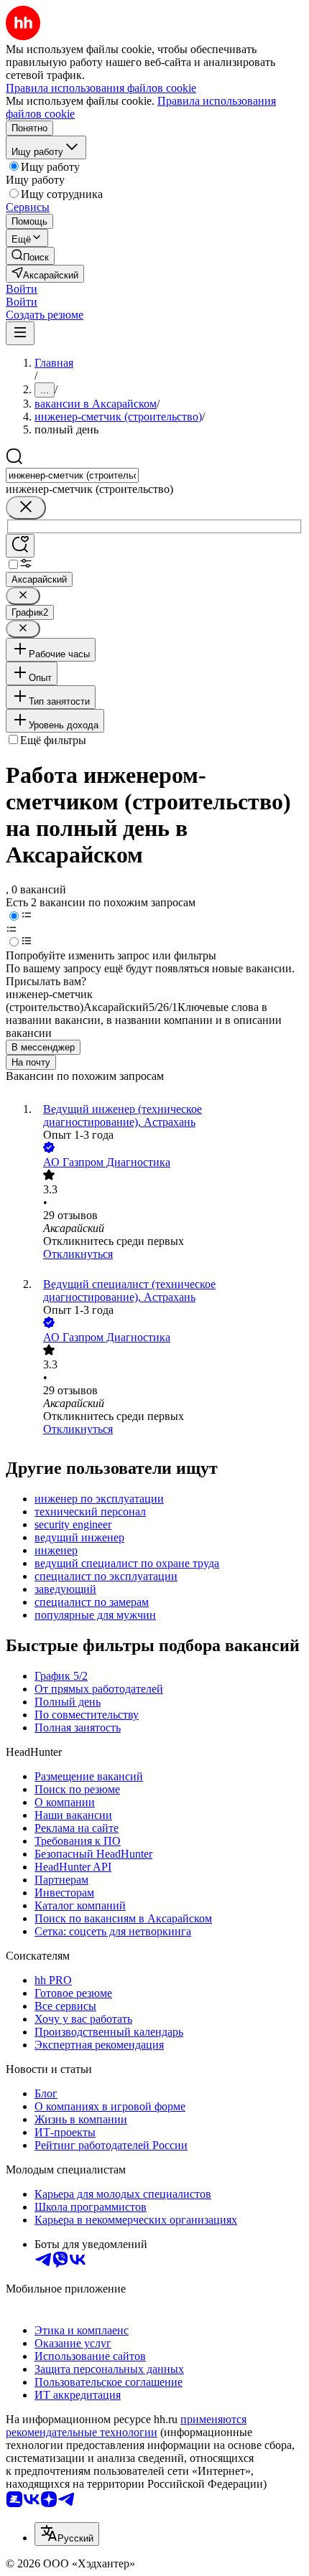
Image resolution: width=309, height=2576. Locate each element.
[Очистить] (26, 508)
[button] (22, 289)
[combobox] (72, 475)
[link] (30, 256)
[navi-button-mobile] (20, 333)
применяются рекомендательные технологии (126, 2426)
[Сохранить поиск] (20, 546)
